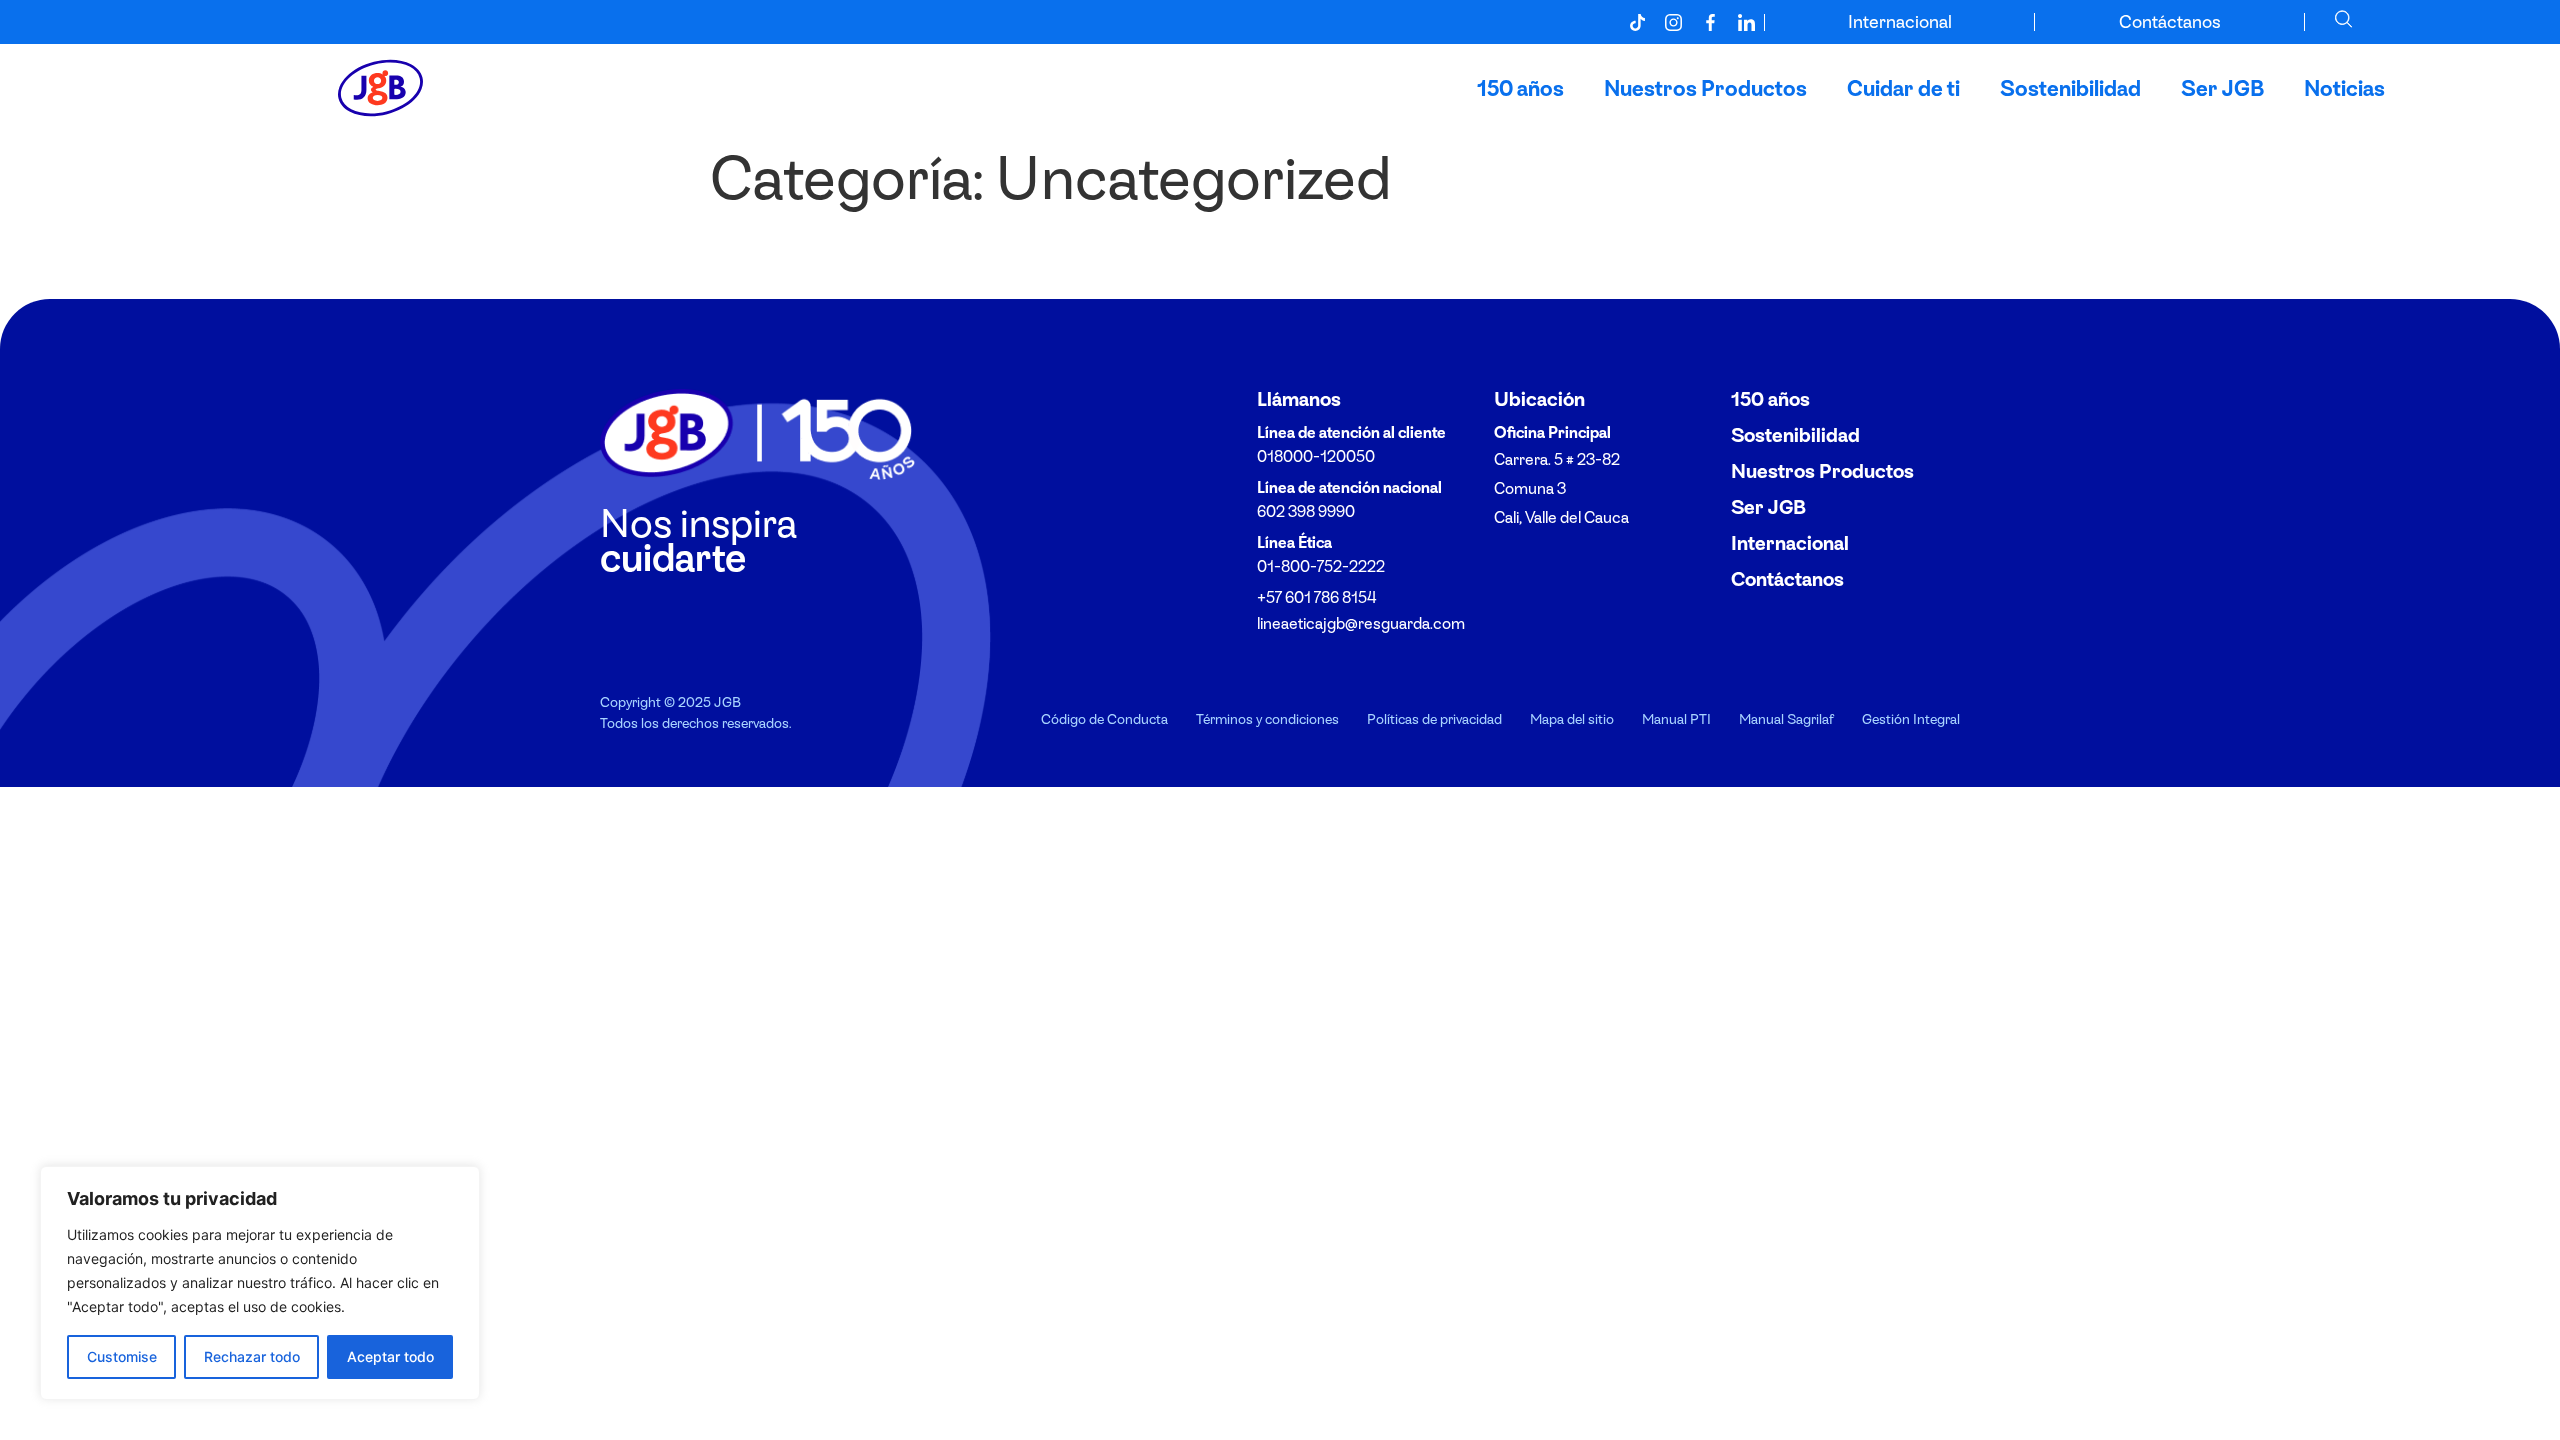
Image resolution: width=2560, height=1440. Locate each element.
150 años (1520, 88)
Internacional (1900, 21)
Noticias (2344, 88)
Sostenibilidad (2070, 88)
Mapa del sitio (1572, 718)
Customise (122, 1356)
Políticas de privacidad (1434, 718)
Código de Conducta (1104, 718)
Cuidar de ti (1903, 88)
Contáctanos (2170, 21)
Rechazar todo (252, 1356)
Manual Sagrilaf (1786, 718)
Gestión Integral (1911, 718)
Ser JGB (2222, 88)
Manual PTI (1676, 718)
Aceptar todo (390, 1356)
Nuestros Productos (1705, 88)
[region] (260, 1283)
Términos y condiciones (1267, 718)
